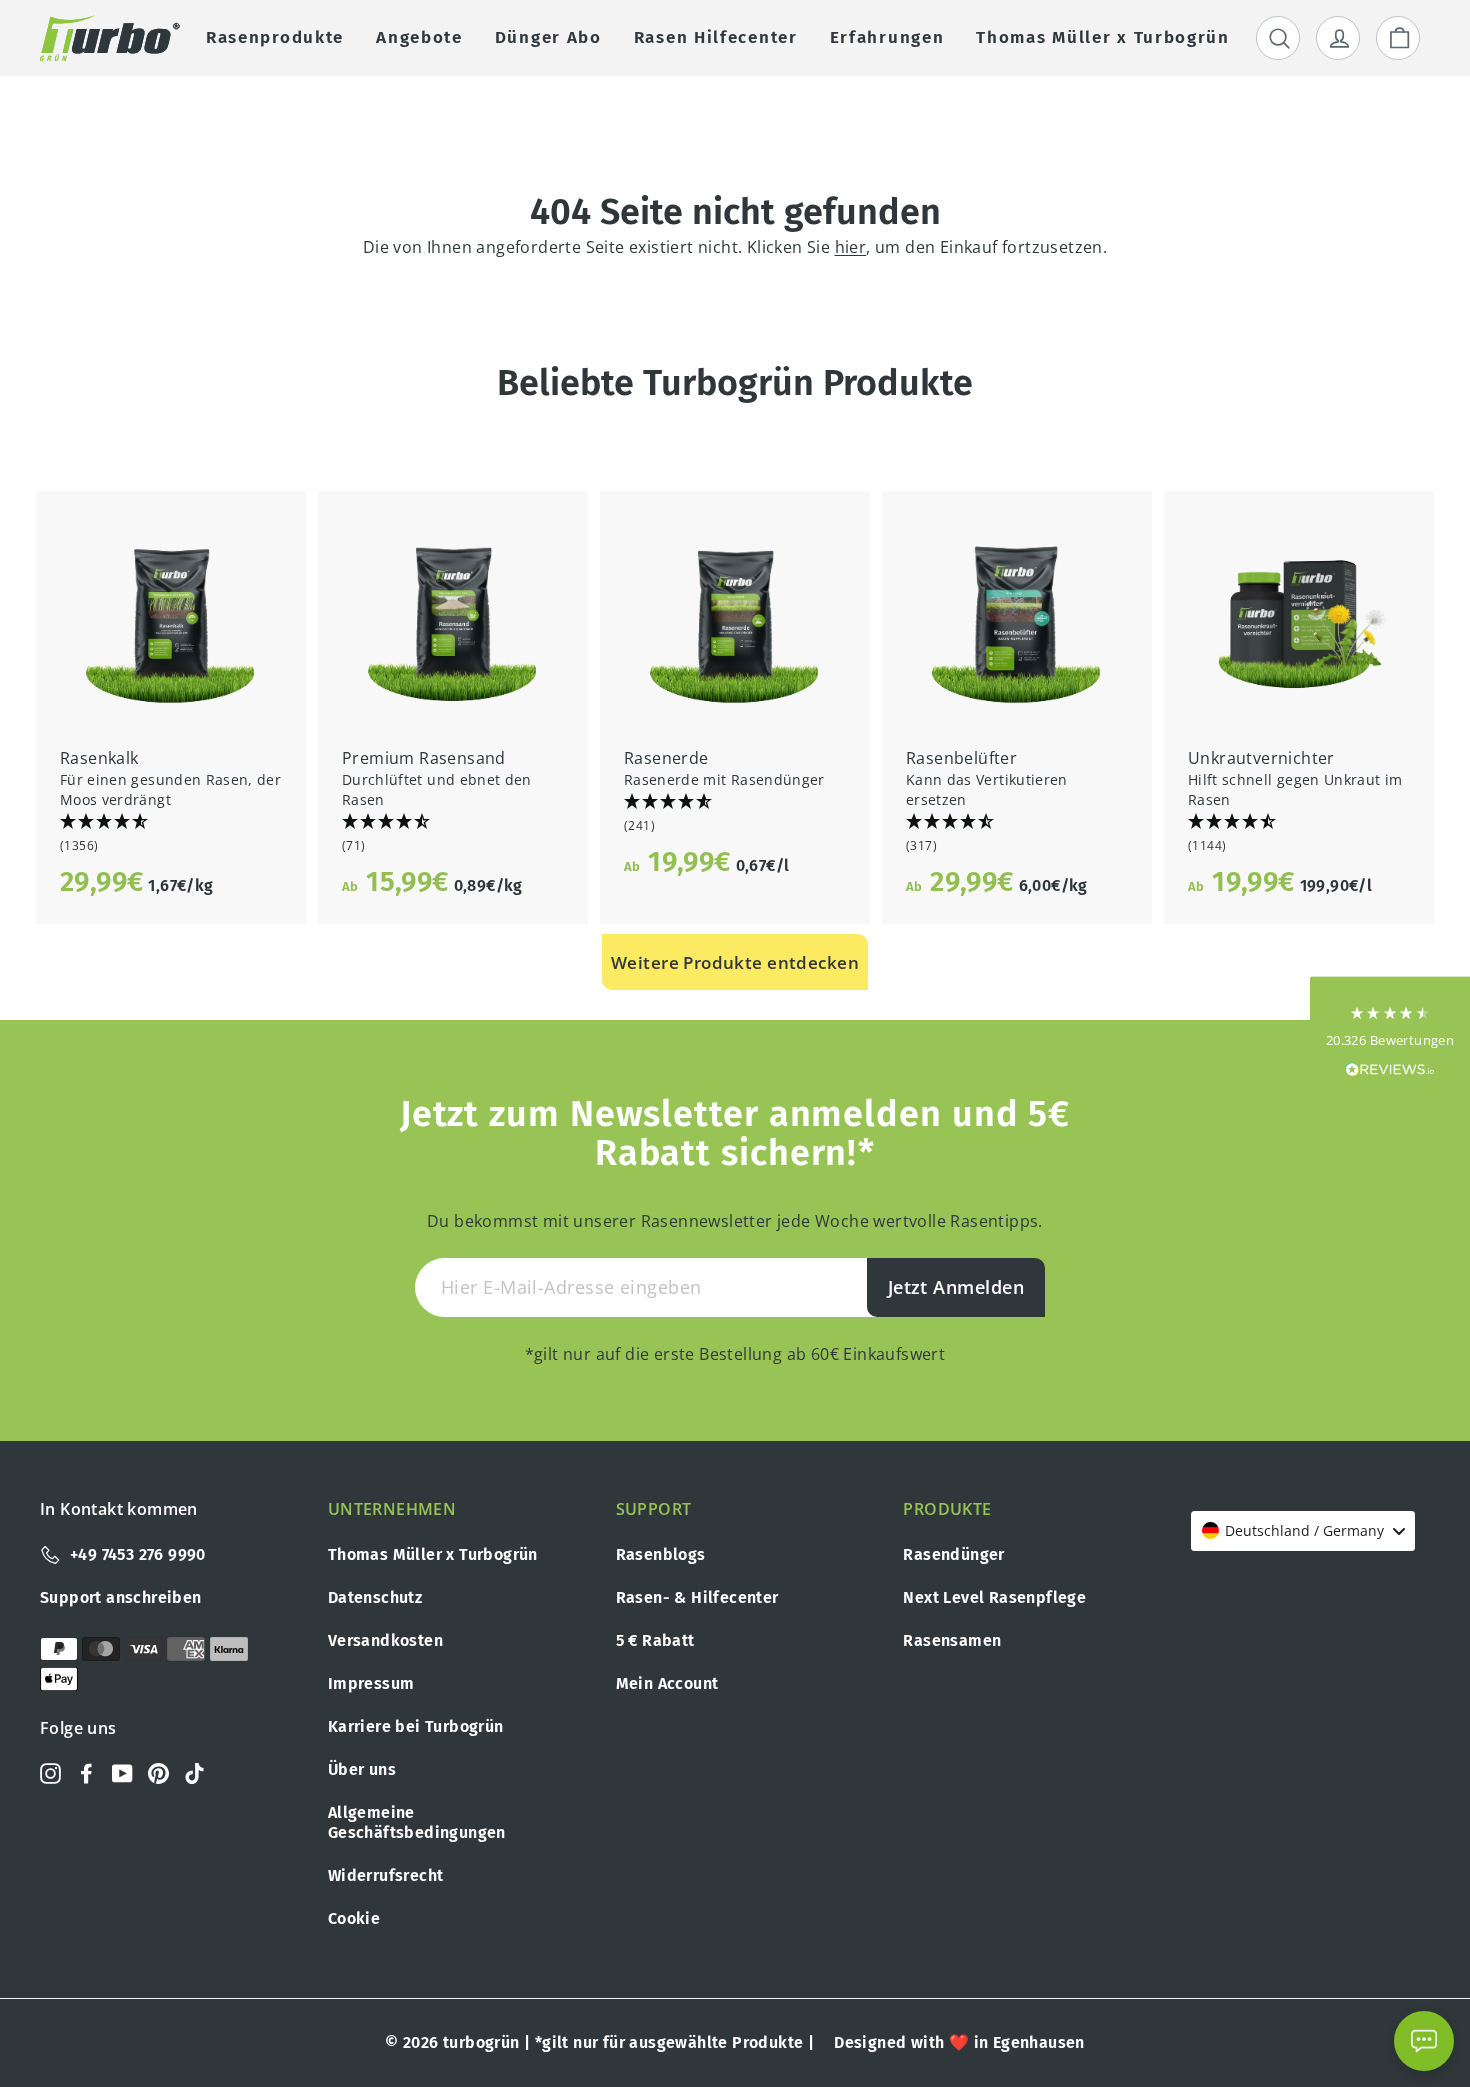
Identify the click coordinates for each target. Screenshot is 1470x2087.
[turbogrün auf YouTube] (122, 1771)
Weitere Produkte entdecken (735, 962)
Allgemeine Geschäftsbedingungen (417, 1822)
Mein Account (667, 1683)
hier (851, 247)
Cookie (354, 1918)
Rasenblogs (661, 1554)
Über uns (362, 1769)
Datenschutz (375, 1597)
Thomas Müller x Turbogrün (433, 1554)
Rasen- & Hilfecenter (697, 1597)
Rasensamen (952, 1640)
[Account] (1338, 38)
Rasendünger (953, 1554)
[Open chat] (1424, 2041)
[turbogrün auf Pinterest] (158, 1771)
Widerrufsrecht (386, 1875)
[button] (171, 834)
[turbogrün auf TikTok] (194, 1771)
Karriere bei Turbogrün (416, 1726)
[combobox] (1303, 1531)
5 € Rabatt (655, 1640)
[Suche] (1278, 38)
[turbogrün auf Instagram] (50, 1771)
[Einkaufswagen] (1398, 38)
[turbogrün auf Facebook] (86, 1771)
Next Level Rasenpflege (994, 1597)
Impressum (371, 1683)
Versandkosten (385, 1640)
